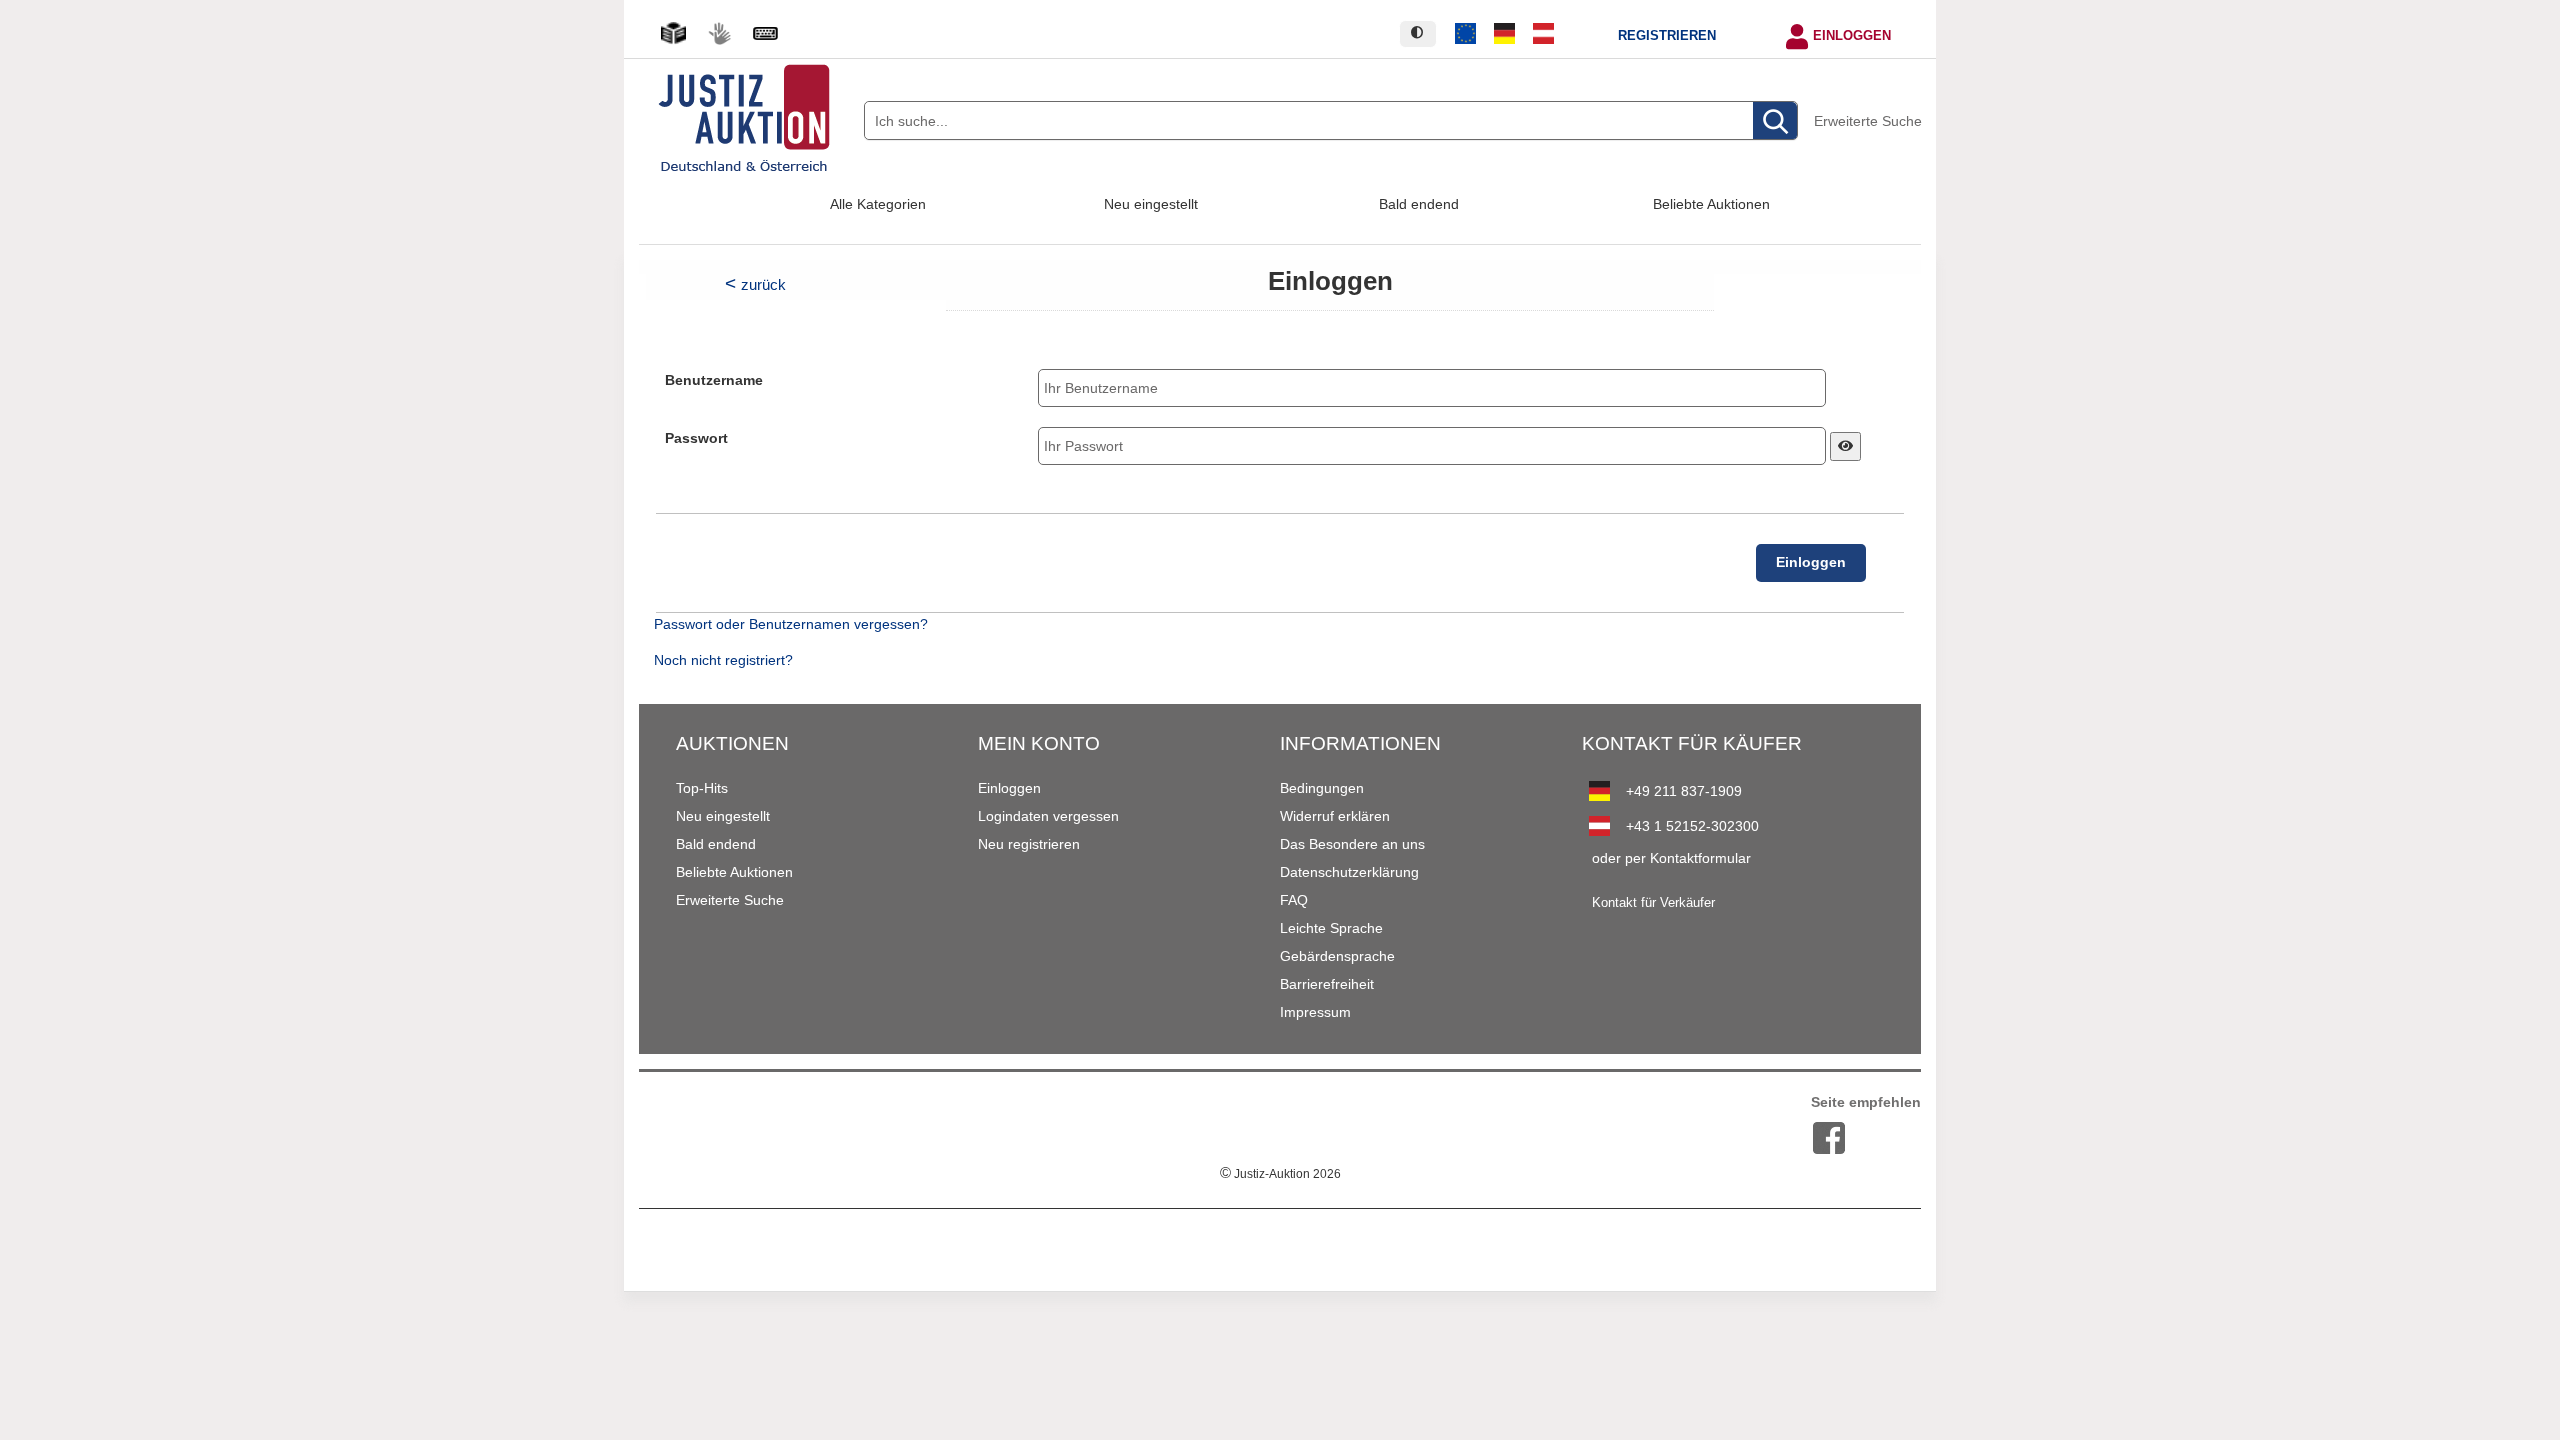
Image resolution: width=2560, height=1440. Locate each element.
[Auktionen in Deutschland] (1505, 34)
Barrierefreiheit (1327, 984)
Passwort (696, 438)
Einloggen (1852, 36)
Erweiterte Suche (1868, 121)
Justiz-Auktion (1280, 1174)
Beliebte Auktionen (1711, 204)
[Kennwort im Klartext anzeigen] (1845, 446)
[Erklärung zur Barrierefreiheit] (765, 33)
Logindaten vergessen (1048, 816)
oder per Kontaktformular (1671, 858)
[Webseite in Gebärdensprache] (719, 33)
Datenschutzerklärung (1349, 872)
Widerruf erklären (1335, 816)
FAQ (1294, 900)
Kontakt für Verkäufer (1653, 903)
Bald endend (1419, 204)
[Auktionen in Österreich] (1543, 34)
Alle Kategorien (878, 204)
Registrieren (1667, 36)
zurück (763, 284)
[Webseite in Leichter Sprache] (673, 33)
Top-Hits (702, 788)
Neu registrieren (1029, 844)
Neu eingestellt (1151, 204)
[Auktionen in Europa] (1466, 34)
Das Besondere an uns (1352, 844)
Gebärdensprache (1337, 956)
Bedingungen (1322, 788)
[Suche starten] (1775, 121)
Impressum (1315, 1012)
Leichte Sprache (1331, 928)
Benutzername (714, 380)
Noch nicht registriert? (723, 660)
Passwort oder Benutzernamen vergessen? (791, 624)
